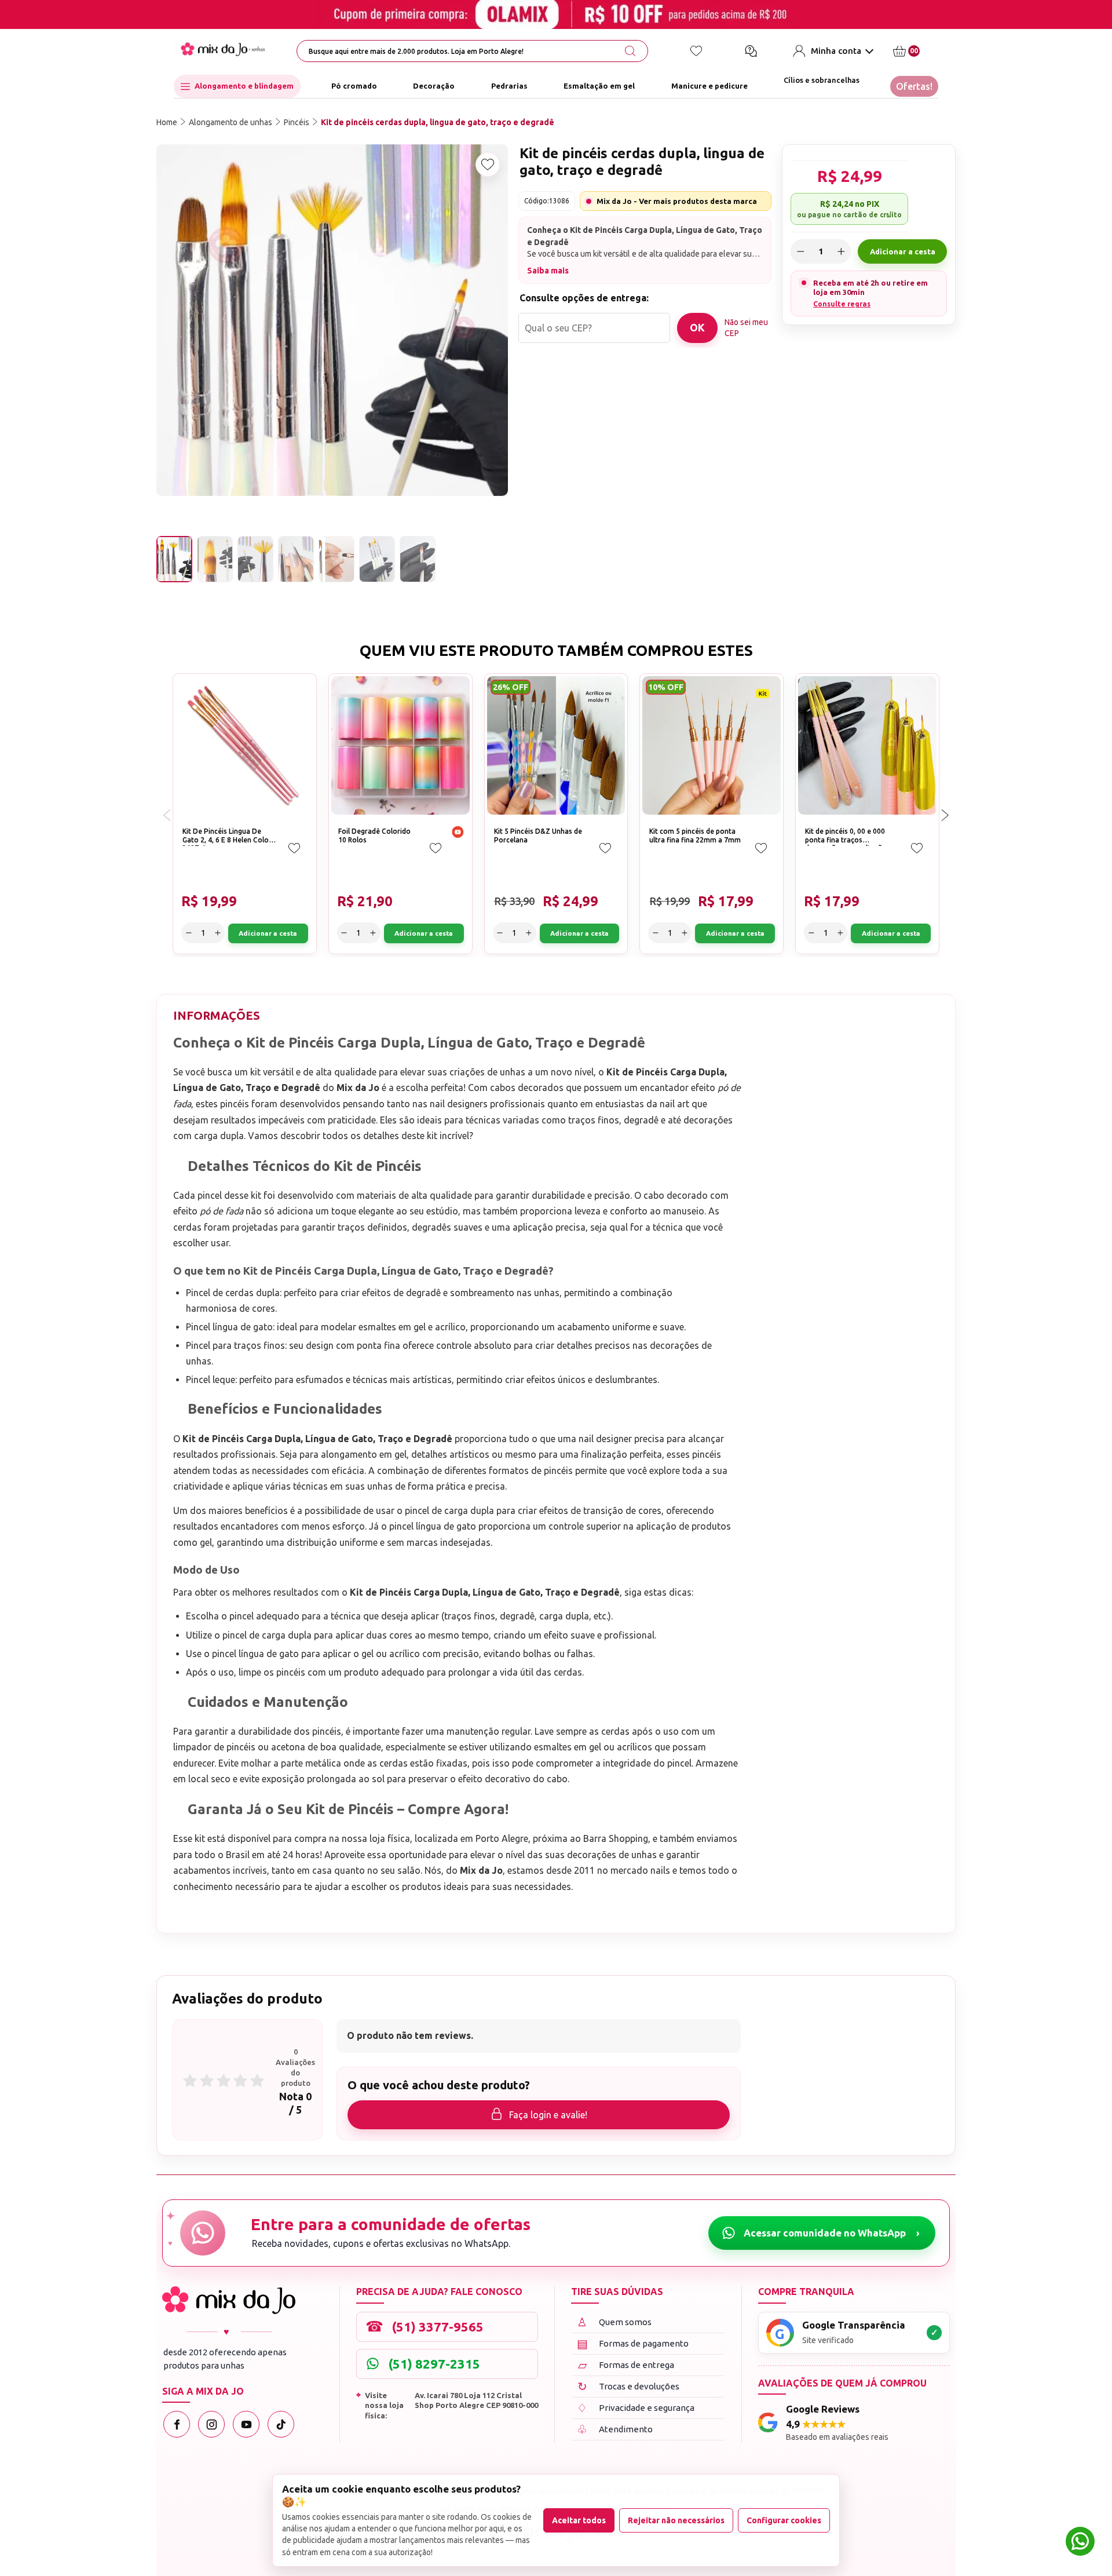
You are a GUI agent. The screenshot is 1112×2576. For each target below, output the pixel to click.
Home (167, 122)
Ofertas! (914, 86)
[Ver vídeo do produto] (458, 833)
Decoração (434, 86)
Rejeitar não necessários (676, 2520)
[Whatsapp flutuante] (1080, 2543)
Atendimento (615, 2429)
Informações (217, 1015)
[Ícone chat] (751, 51)
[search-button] (630, 51)
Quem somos (614, 2322)
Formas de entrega (626, 2365)
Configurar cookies (784, 2520)
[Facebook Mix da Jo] (177, 2424)
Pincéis (297, 122)
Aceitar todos (579, 2520)
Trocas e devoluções (629, 2386)
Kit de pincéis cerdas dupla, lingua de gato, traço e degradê (438, 122)
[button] (945, 815)
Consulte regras (842, 304)
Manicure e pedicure (709, 86)
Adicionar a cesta (903, 251)
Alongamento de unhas (231, 122)
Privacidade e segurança (636, 2408)
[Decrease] (800, 251)
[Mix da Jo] (229, 2300)
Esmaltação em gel (599, 86)
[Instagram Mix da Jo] (211, 2424)
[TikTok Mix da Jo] (281, 2424)
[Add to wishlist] (488, 165)
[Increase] (841, 251)
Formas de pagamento (633, 2343)
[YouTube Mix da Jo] (246, 2424)
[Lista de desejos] (696, 51)
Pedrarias (509, 86)
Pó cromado (354, 86)
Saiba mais (548, 271)
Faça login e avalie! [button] (548, 2115)
